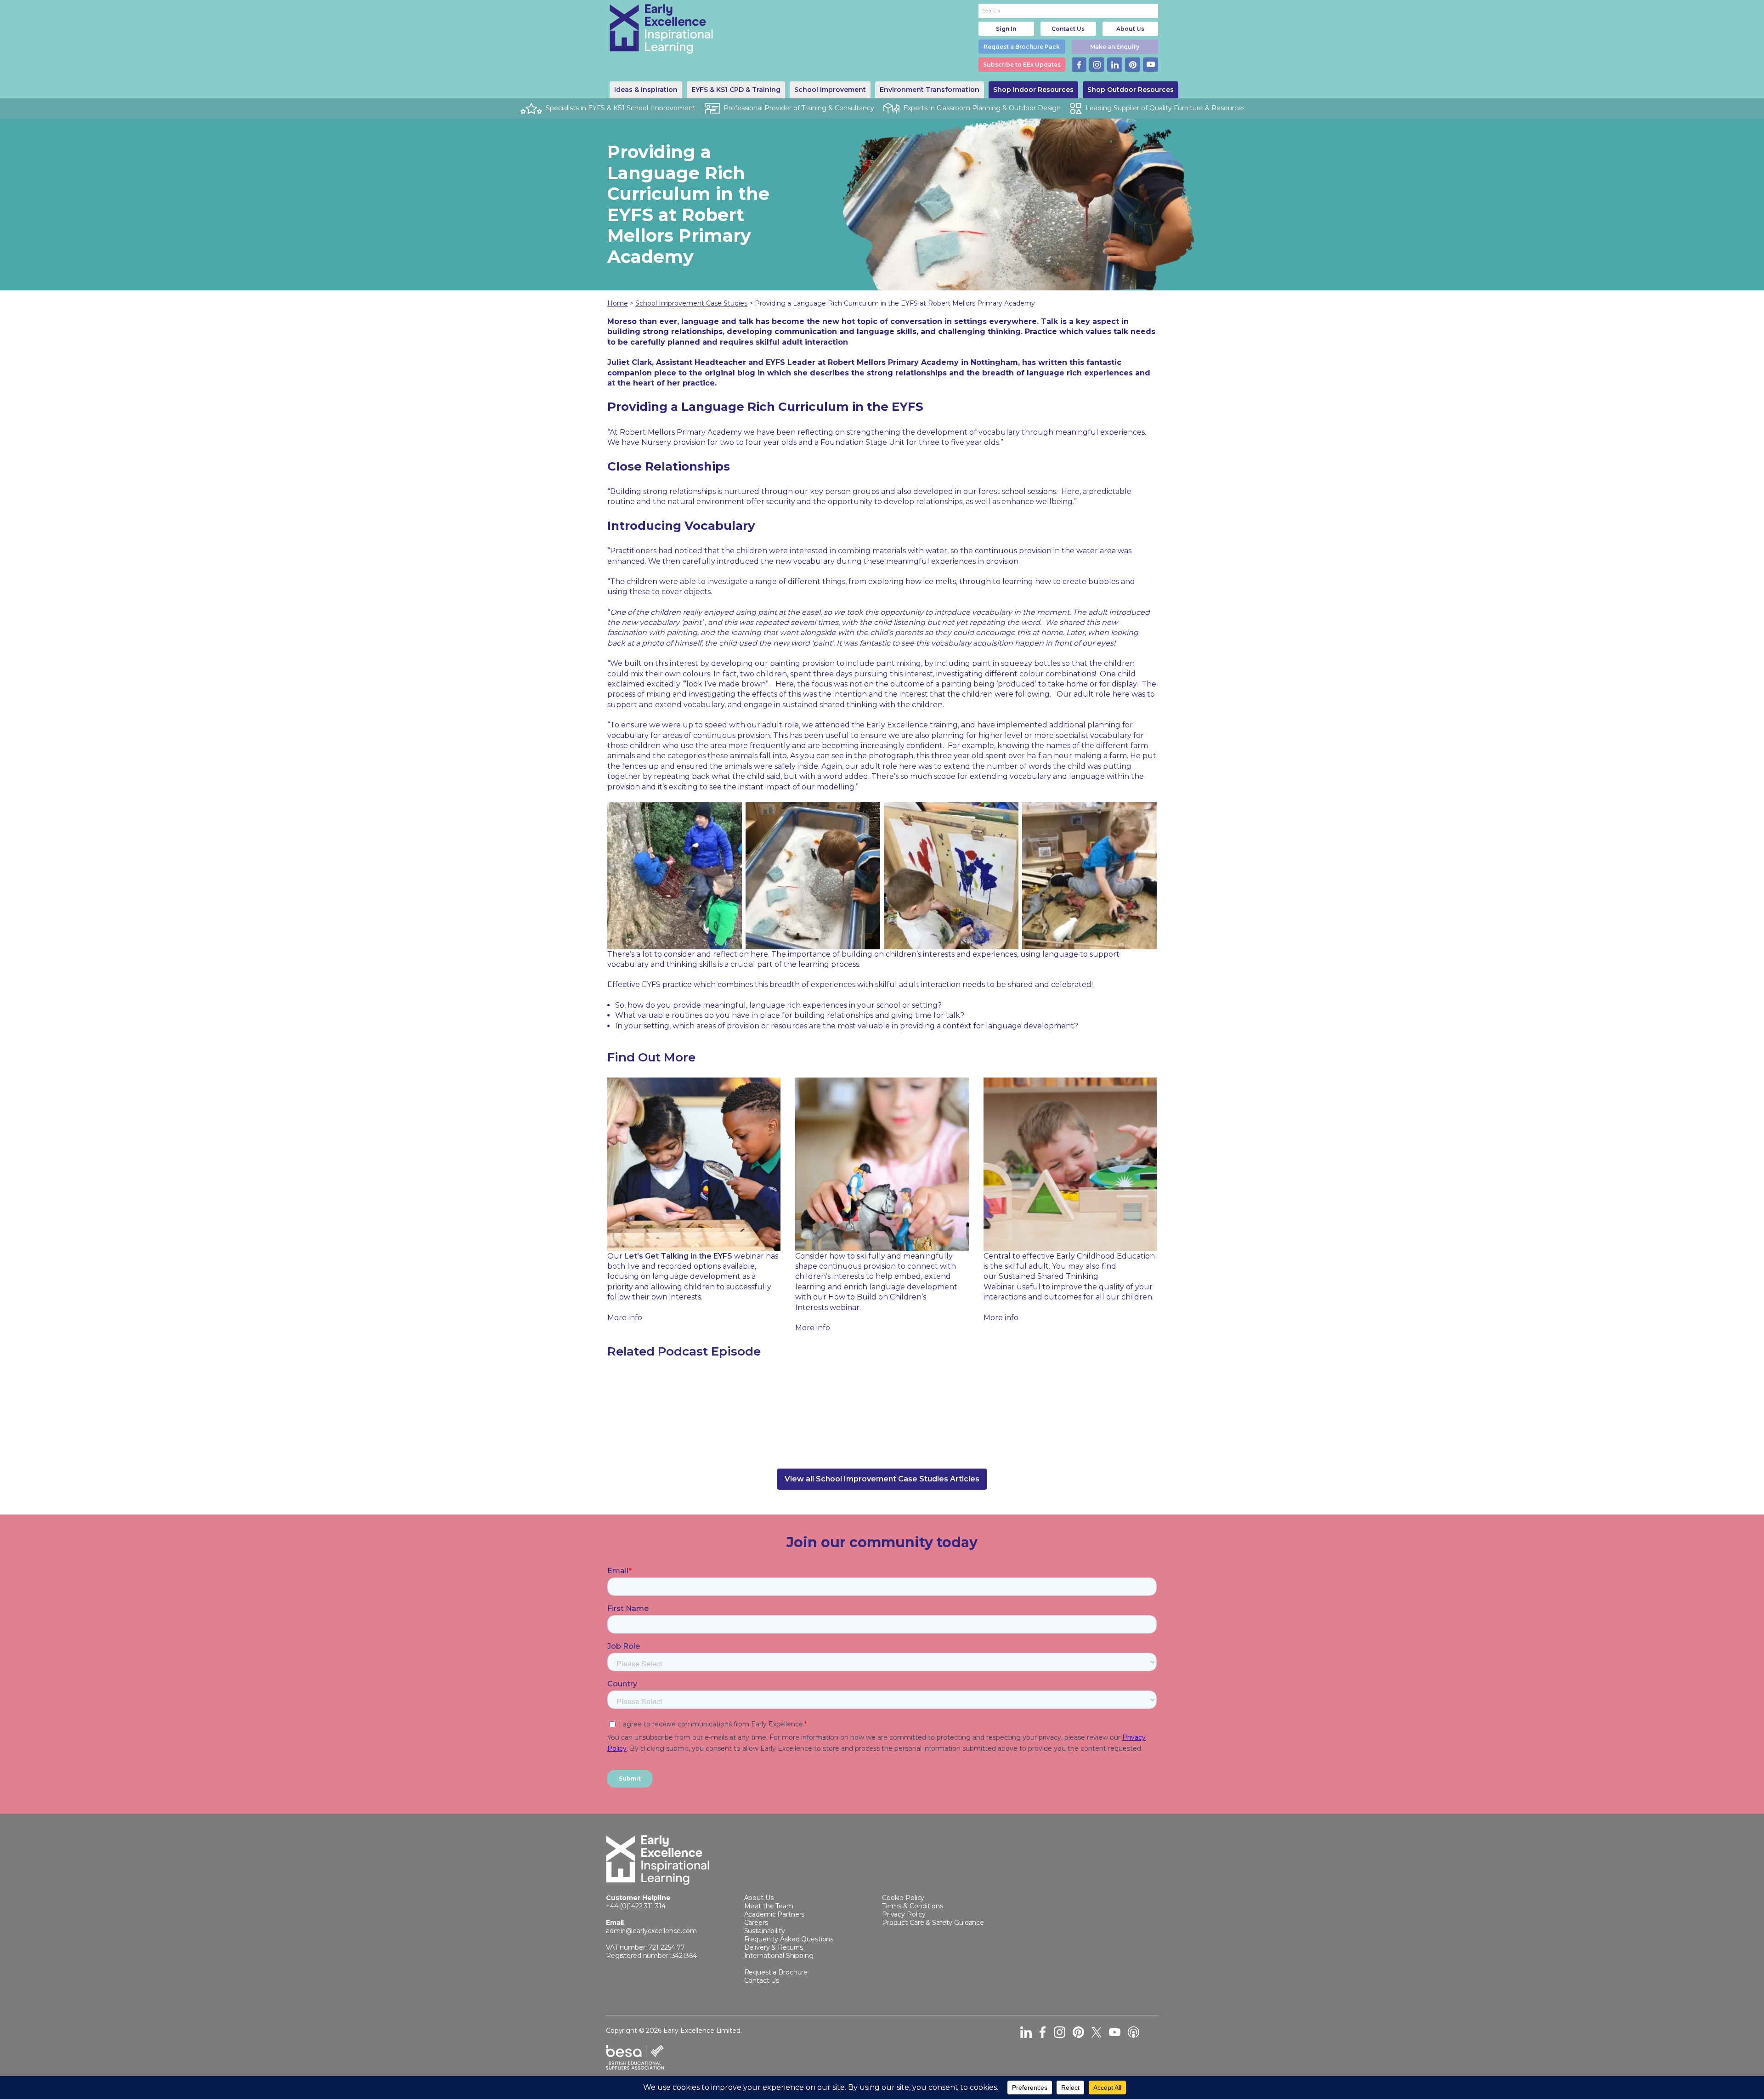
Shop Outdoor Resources (1131, 90)
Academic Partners (775, 1914)
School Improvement (830, 90)
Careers (756, 1923)
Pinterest (1133, 65)
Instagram (1097, 65)
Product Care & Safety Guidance (933, 1923)
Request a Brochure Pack (1022, 47)
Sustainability (765, 1931)
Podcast (1134, 2032)
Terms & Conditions (913, 1906)
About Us (1130, 29)
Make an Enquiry (1115, 47)
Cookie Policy (903, 1898)
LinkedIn (1115, 65)
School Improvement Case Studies (691, 303)
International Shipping (779, 1956)
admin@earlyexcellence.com (651, 1931)
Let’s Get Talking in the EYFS (678, 1256)
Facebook (1079, 65)
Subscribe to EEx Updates (1022, 65)
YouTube (1151, 65)
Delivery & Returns (774, 1947)
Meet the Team (769, 1906)
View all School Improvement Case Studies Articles (882, 1479)
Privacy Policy (904, 1914)
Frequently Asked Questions (789, 1939)
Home (618, 303)
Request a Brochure (776, 1972)
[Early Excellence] (661, 29)
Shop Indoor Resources (1033, 90)
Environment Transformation (930, 90)
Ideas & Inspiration (646, 90)
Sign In (1006, 29)
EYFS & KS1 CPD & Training (736, 90)
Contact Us (1068, 29)
